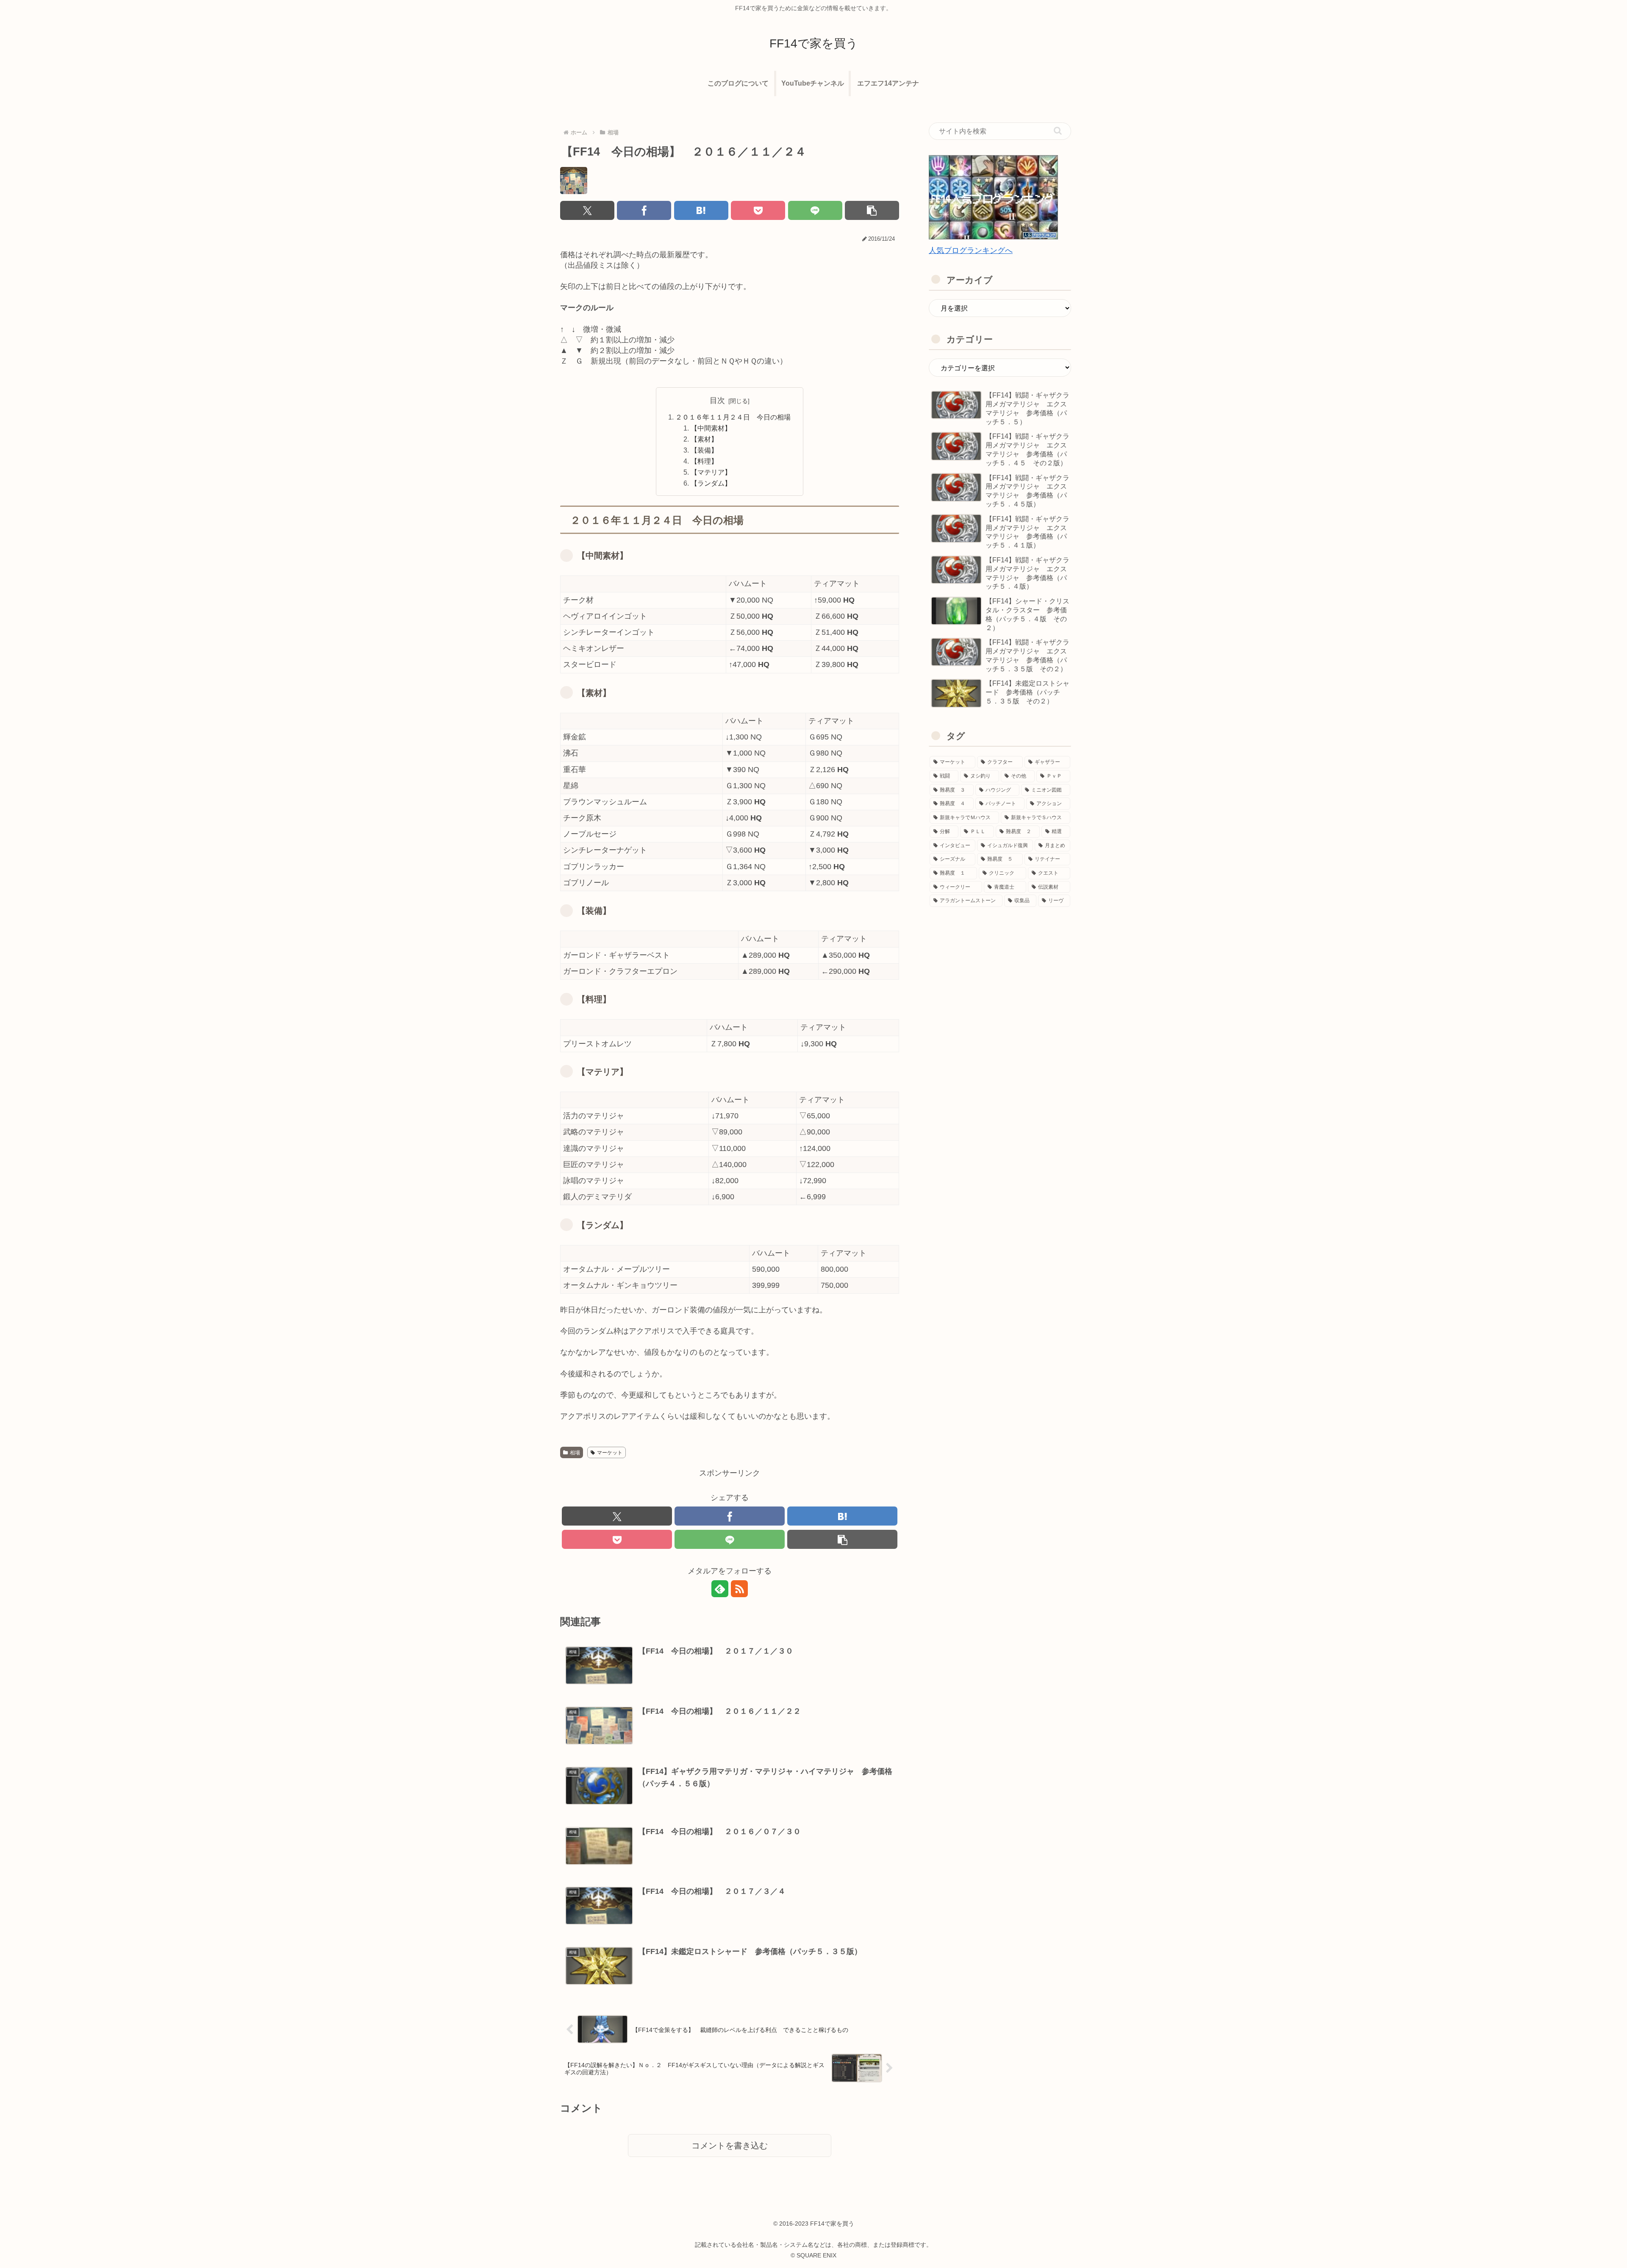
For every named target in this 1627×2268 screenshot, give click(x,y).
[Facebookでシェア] (644, 210)
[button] (872, 210)
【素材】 (704, 439)
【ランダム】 (711, 483)
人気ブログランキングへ (971, 250)
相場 (575, 1453)
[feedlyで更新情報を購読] (720, 1589)
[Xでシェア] (587, 210)
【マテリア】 (711, 472)
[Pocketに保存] (758, 210)
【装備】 (704, 450)
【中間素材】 (711, 428)
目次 (717, 400)
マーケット (610, 1453)
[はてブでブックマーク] (701, 210)
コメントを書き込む (730, 2146)
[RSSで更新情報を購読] (739, 1589)
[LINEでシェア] (815, 210)
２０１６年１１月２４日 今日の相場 (733, 417)
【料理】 (704, 461)
